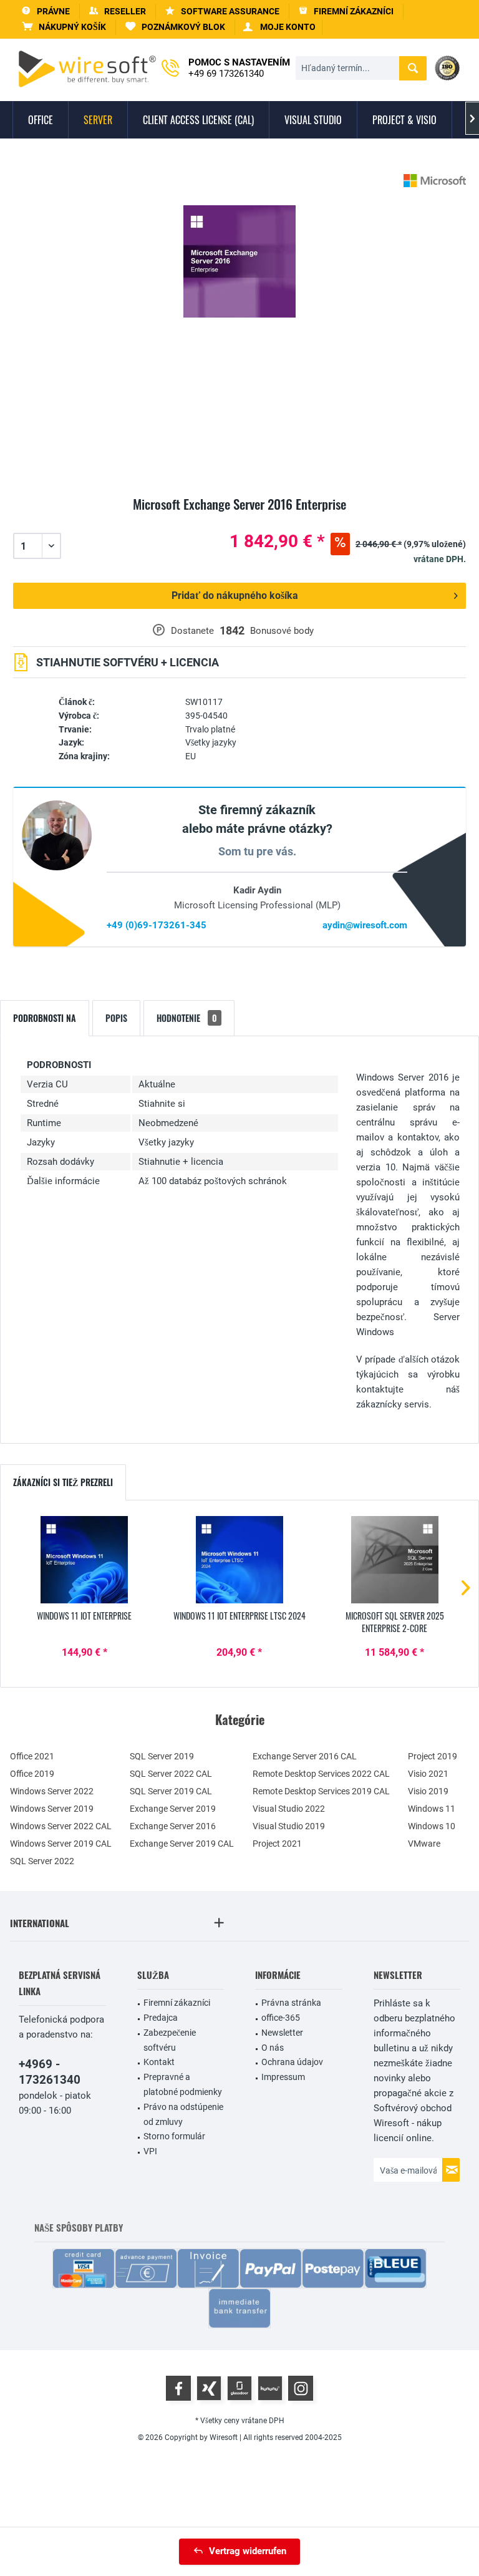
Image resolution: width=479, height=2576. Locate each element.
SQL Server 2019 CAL (171, 1791)
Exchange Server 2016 (173, 1826)
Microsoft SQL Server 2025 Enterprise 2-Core (395, 1622)
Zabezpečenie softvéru (170, 2040)
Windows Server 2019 (52, 1809)
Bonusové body (282, 631)
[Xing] (209, 2388)
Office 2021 (32, 1756)
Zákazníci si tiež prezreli (63, 1482)
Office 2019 (32, 1774)
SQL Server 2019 (162, 1756)
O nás (273, 2048)
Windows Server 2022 (52, 1791)
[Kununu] (270, 2388)
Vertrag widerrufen (248, 2551)
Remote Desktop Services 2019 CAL (321, 1791)
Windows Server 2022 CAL (61, 1826)
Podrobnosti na (45, 1018)
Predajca (161, 2018)
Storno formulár (174, 2136)
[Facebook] (178, 2388)
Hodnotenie (187, 1018)
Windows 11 (432, 1809)
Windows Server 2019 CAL (61, 1844)
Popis (116, 1018)
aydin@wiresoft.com (365, 925)
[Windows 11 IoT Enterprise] (85, 1560)
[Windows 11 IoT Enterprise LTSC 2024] (240, 1560)
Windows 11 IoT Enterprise (84, 1616)
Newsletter (282, 2033)
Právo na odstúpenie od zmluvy (183, 2114)
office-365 (281, 2018)
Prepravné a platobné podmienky (183, 2084)
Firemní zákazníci (177, 2003)
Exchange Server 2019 (173, 1809)
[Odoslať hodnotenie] (239, 519)
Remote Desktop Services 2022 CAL (321, 1774)
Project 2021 (277, 1844)
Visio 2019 (428, 1791)
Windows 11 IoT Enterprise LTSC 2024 (239, 1616)
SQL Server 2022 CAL (171, 1774)
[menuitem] (64, 27)
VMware (424, 1844)
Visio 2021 (428, 1774)
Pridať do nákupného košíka (235, 595)
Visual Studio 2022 (289, 1809)
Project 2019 (433, 1756)
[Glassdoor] (239, 2388)
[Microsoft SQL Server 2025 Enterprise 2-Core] (394, 1560)
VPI (150, 2151)
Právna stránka (291, 2003)
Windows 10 (432, 1826)
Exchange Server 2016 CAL (305, 1756)
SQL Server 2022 (42, 1861)
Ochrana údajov (292, 2062)
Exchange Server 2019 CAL (182, 1844)
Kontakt (159, 2062)
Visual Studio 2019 (289, 1826)
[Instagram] (301, 2388)
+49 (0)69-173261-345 (157, 925)
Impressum (283, 2077)
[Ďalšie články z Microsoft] (435, 181)
